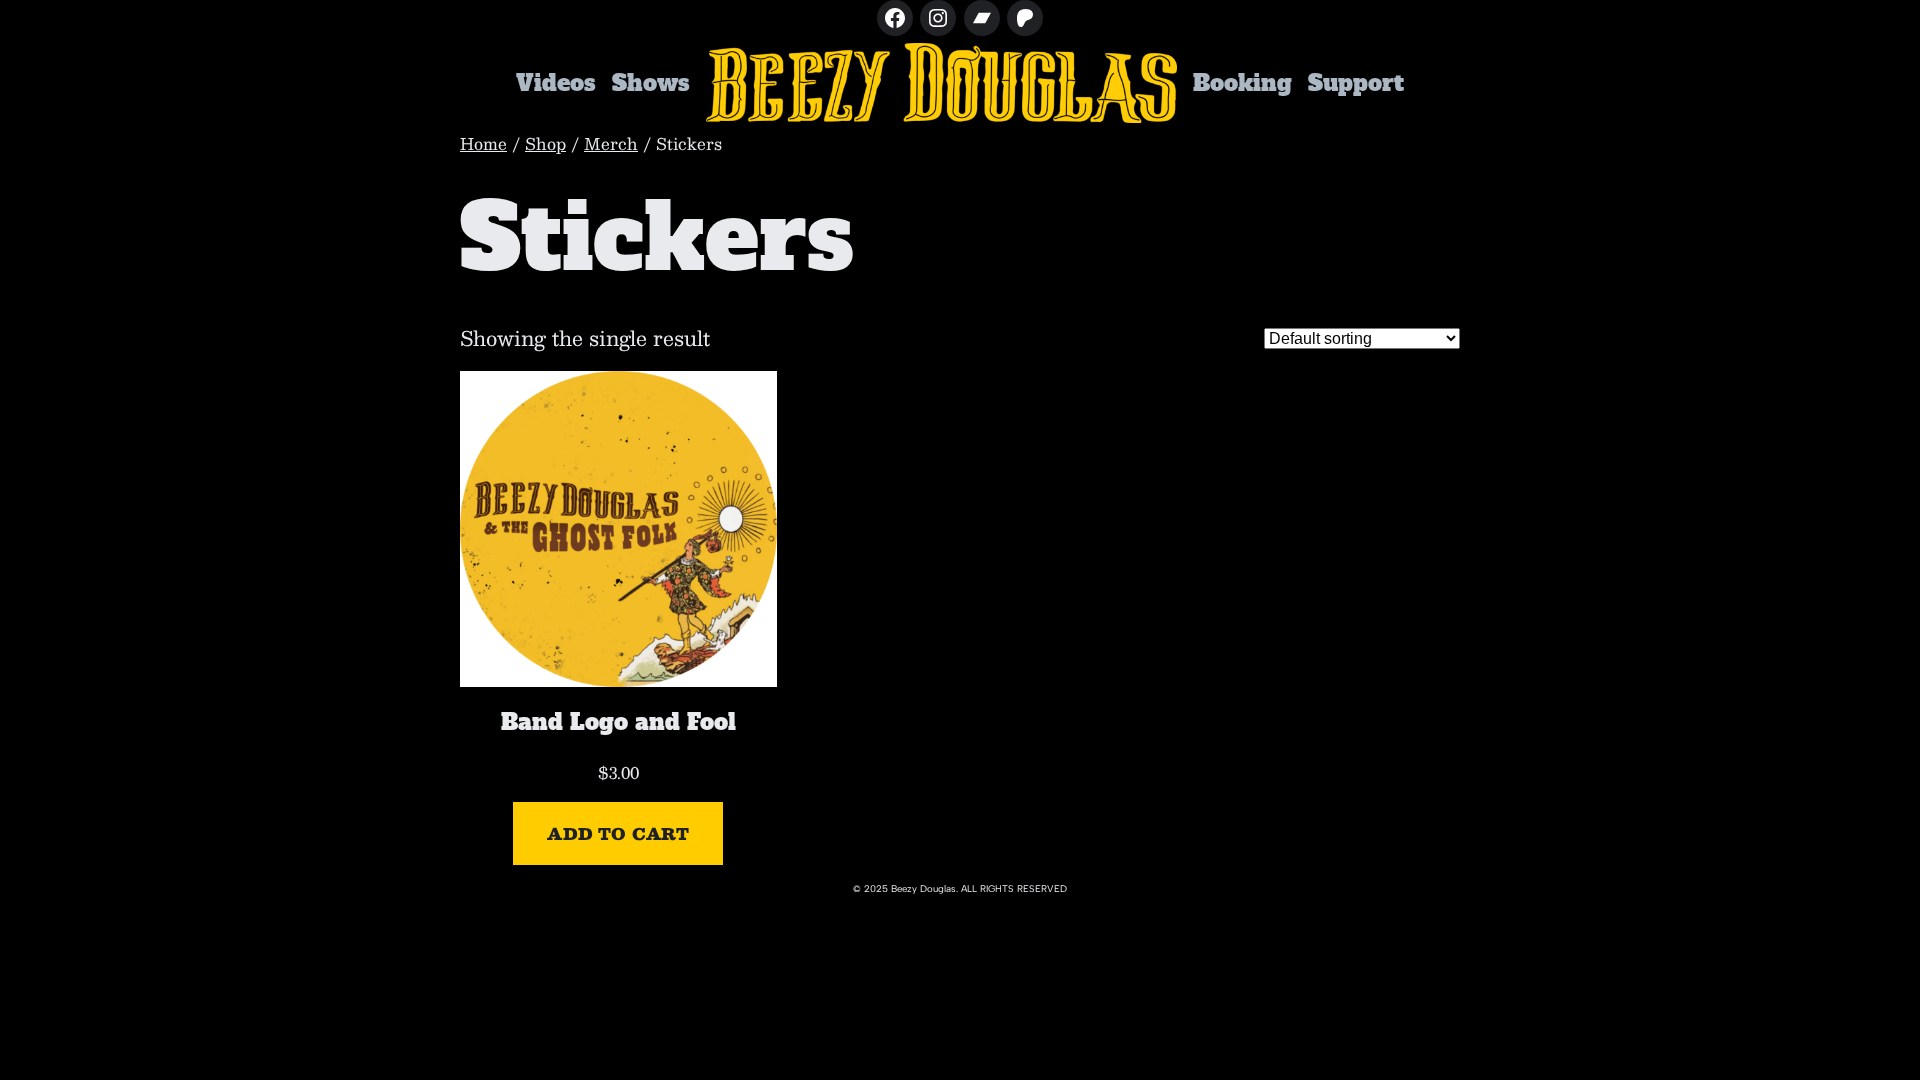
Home (483, 143)
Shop (545, 143)
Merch (611, 143)
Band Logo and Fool (618, 722)
